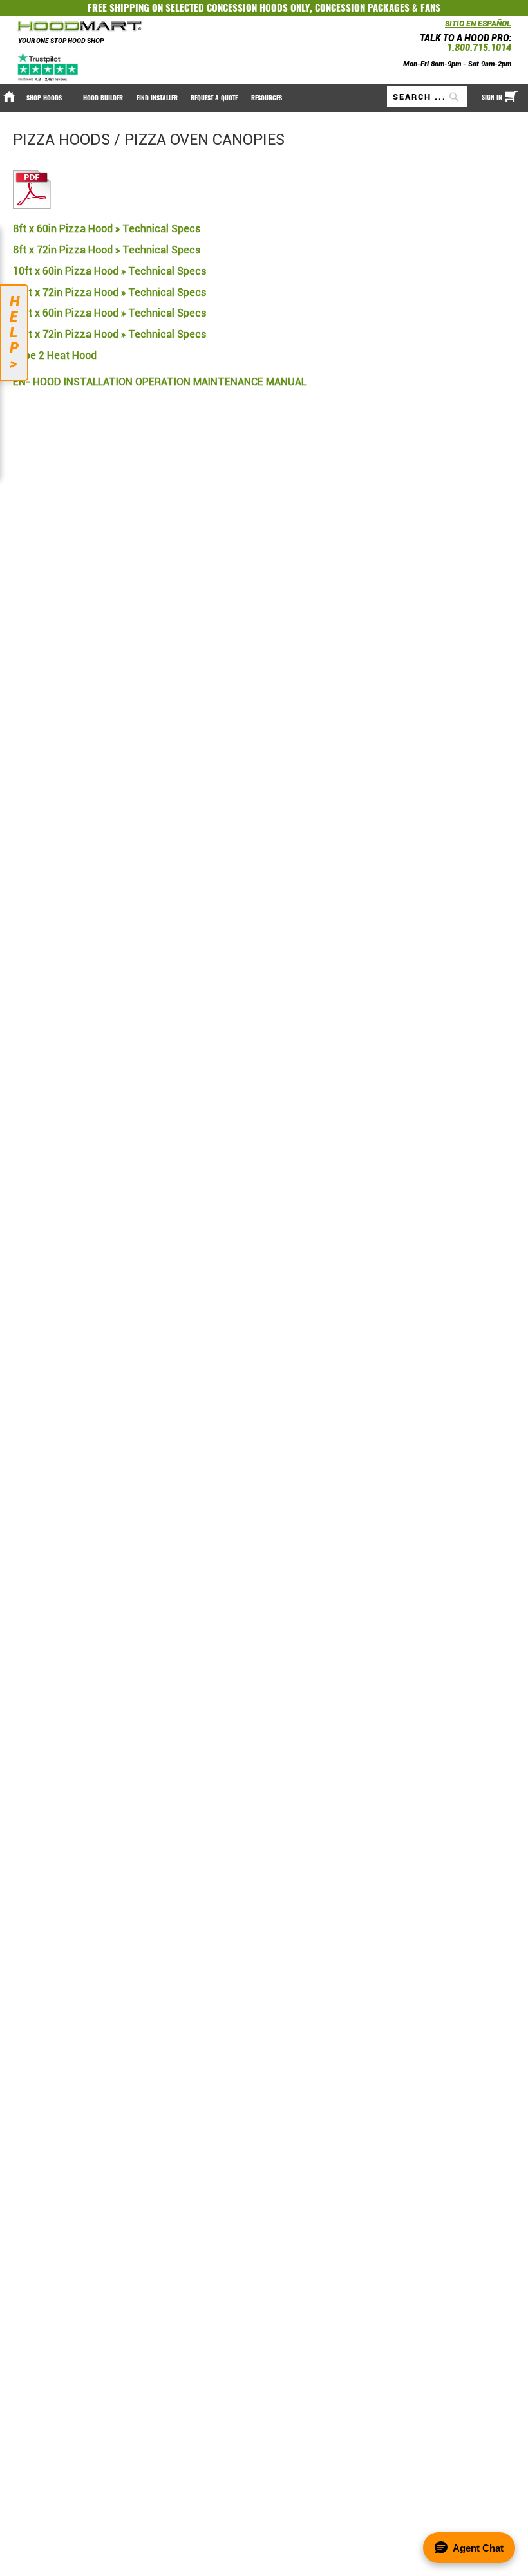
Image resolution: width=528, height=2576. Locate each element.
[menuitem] (48, 98)
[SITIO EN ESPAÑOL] (442, 27)
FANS (430, 8)
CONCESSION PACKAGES (362, 8)
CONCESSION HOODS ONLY (258, 8)
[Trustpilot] (49, 67)
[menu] (264, 98)
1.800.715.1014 (479, 48)
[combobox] (427, 97)
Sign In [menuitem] (492, 97)
